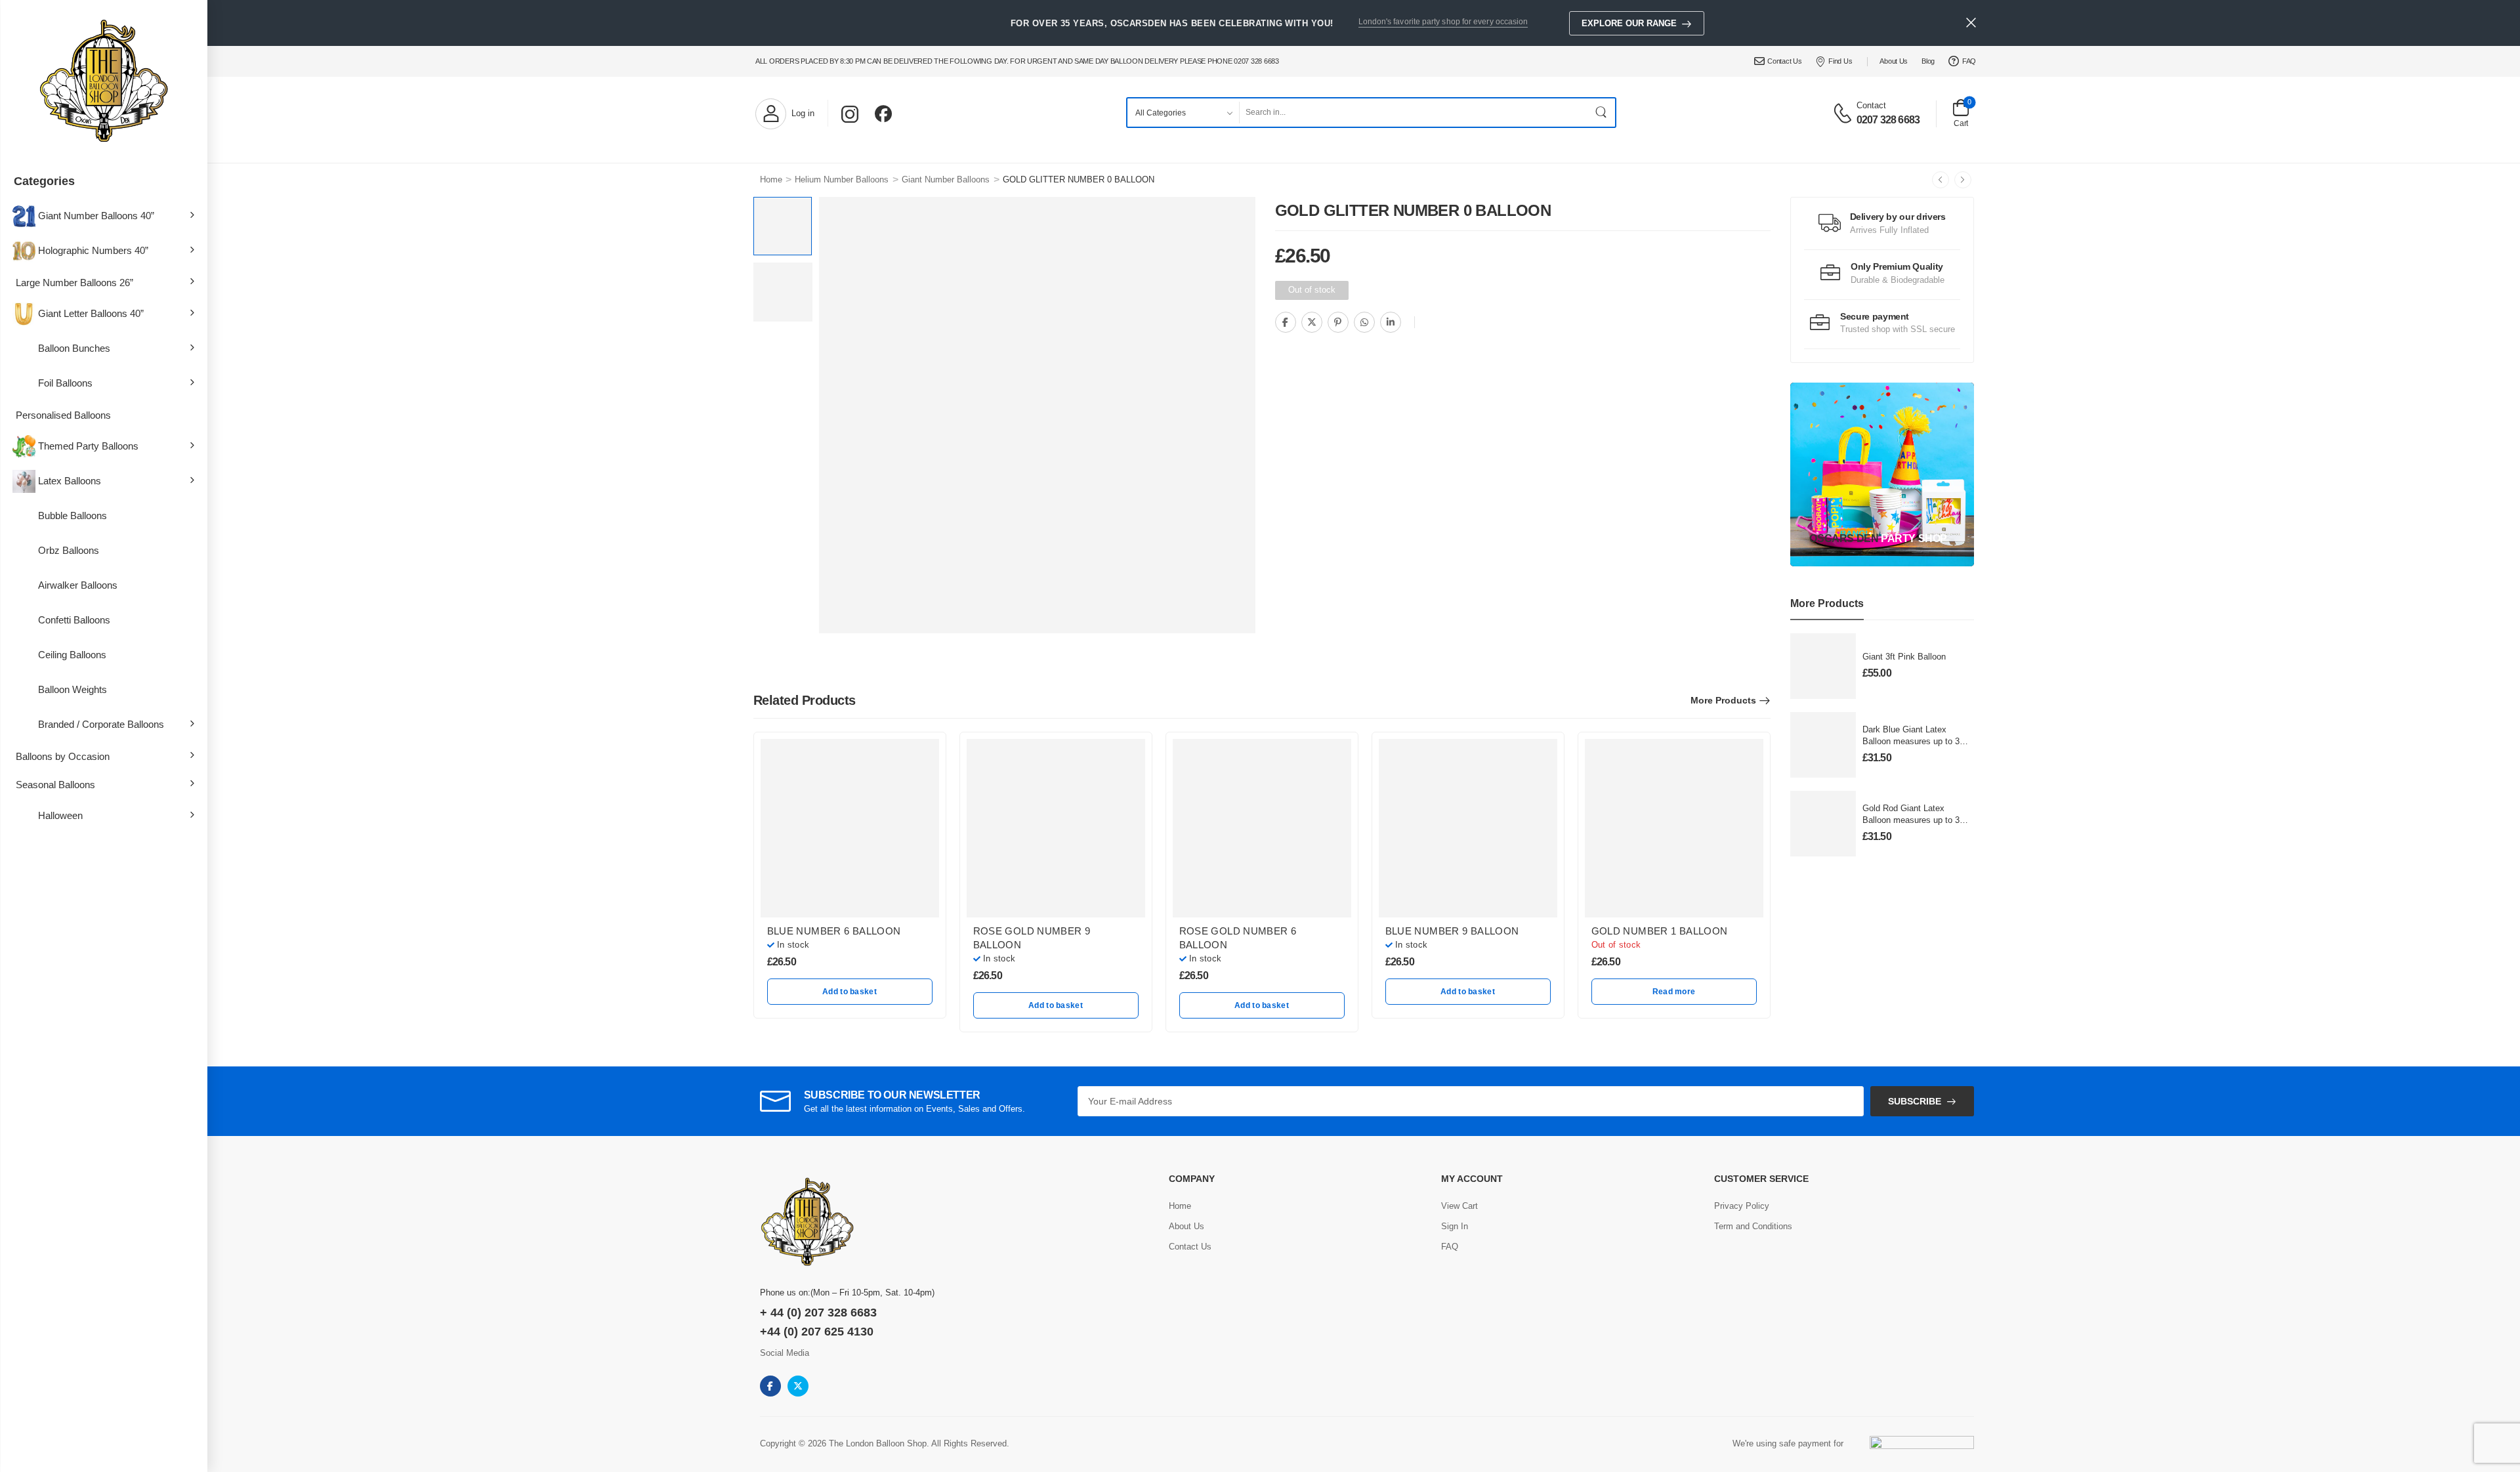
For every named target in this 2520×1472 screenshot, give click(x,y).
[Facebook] (1286, 322)
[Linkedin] (1391, 322)
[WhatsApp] (1364, 322)
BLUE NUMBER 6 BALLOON (834, 931)
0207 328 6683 (1888, 120)
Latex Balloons (70, 481)
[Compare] (1428, 323)
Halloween (60, 815)
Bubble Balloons (73, 515)
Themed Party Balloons (88, 446)
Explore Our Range (1629, 23)
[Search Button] (1602, 113)
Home (771, 179)
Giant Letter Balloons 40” (91, 313)
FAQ (1969, 61)
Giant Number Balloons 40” (96, 216)
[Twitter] (1312, 322)
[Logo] (104, 82)
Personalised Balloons (63, 415)
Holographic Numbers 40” (93, 250)
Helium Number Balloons (842, 179)
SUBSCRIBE (1915, 1101)
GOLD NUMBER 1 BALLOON (1660, 931)
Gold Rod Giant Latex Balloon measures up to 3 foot (1911, 820)
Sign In (1455, 1226)
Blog (1928, 61)
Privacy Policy (1742, 1206)
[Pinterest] (1338, 322)
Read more (1674, 992)
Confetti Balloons (74, 620)
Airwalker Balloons (78, 585)
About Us (1894, 61)
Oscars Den (1844, 538)
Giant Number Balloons (946, 179)
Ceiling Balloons (72, 655)
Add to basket (850, 992)
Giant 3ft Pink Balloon (1904, 657)
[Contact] (1844, 112)
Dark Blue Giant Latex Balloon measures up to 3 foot (1911, 741)
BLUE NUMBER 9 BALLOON (1452, 931)
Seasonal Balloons (55, 785)
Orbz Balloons (69, 550)
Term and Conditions (1753, 1226)
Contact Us (1784, 61)
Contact (1871, 105)
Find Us (1840, 61)
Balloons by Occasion (63, 756)
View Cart (1459, 1206)
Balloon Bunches (74, 348)
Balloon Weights (73, 689)
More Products (1723, 700)
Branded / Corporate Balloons (101, 724)
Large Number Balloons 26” (74, 283)
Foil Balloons (65, 383)
